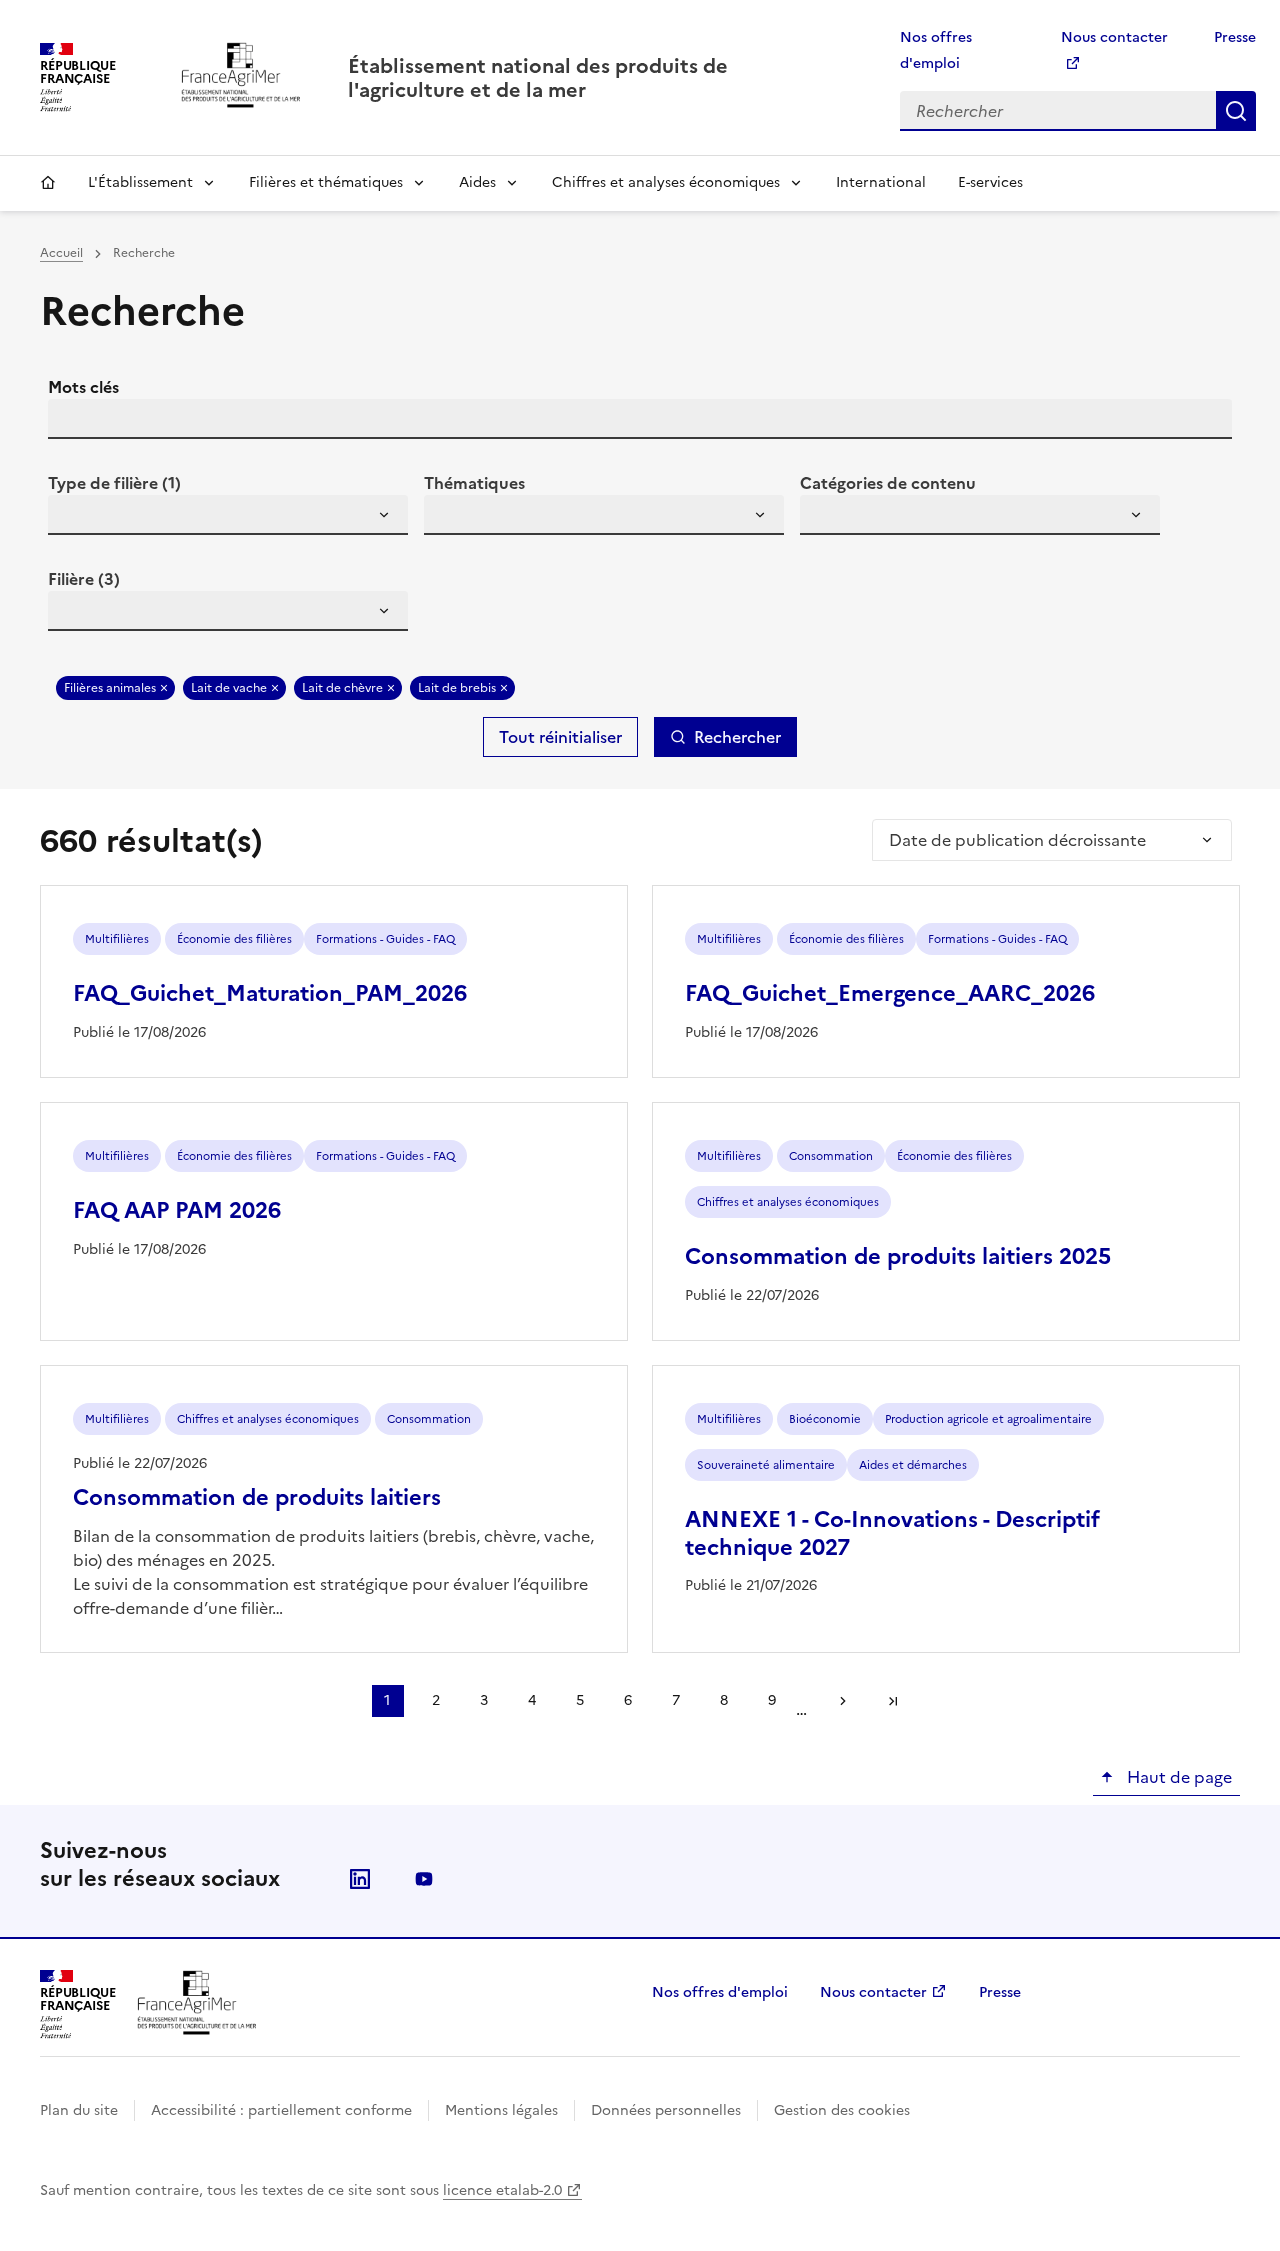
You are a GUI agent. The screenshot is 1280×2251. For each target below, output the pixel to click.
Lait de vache (229, 688)
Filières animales (110, 688)
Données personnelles (666, 2110)
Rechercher (1236, 111)
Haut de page (1177, 1777)
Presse (1235, 37)
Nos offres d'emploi (720, 1992)
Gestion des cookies (842, 2110)
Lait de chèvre (342, 688)
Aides (477, 182)
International (881, 182)
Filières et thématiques (326, 182)
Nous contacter (873, 1992)
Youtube (424, 1879)
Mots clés (83, 387)
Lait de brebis (457, 688)
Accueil (48, 183)
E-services (990, 182)
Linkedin (360, 1879)
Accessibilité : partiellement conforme (281, 2110)
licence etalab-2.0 (502, 2190)
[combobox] (228, 515)
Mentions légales (501, 2110)
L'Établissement (140, 182)
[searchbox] (75, 518)
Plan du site (79, 2110)
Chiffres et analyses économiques (666, 182)
